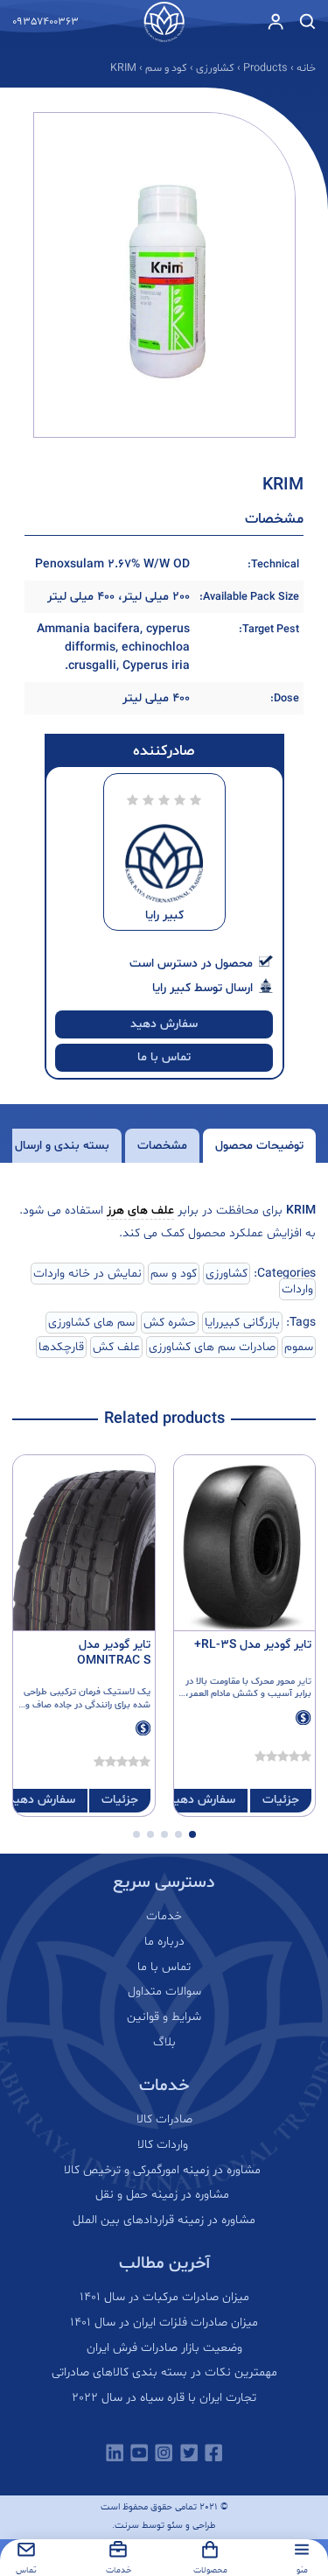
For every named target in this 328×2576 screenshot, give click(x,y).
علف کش (116, 1347)
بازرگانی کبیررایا (242, 1323)
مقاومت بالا (218, 1682)
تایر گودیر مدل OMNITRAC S (114, 1653)
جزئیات (281, 1800)
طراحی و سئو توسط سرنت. (164, 2526)
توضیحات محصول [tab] (259, 1146)
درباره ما (164, 1942)
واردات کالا (164, 2145)
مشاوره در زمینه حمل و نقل (164, 2195)
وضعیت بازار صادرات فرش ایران (164, 2348)
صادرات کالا (164, 2120)
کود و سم (174, 1274)
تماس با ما (164, 1057)
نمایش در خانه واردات (87, 1274)
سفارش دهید (164, 1024)
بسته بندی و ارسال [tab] (62, 1146)
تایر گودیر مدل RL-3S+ (253, 1645)
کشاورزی (227, 1274)
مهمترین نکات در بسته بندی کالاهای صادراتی (164, 2373)
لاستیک (120, 1692)
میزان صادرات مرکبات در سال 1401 (164, 2298)
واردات (297, 1289)
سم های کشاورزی (91, 1323)
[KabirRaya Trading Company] (164, 22)
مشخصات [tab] (162, 1146)
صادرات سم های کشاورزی (212, 1347)
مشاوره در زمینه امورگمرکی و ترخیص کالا (164, 2171)
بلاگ (164, 2043)
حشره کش (170, 1323)
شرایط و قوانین (164, 2017)
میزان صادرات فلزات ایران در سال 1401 (164, 2323)
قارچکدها (61, 1347)
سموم (299, 1347)
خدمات (164, 1917)
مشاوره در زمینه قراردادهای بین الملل (164, 2221)
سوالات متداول (164, 1992)
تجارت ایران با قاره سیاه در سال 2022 (164, 2398)
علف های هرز (140, 1211)
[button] (192, 1834)
